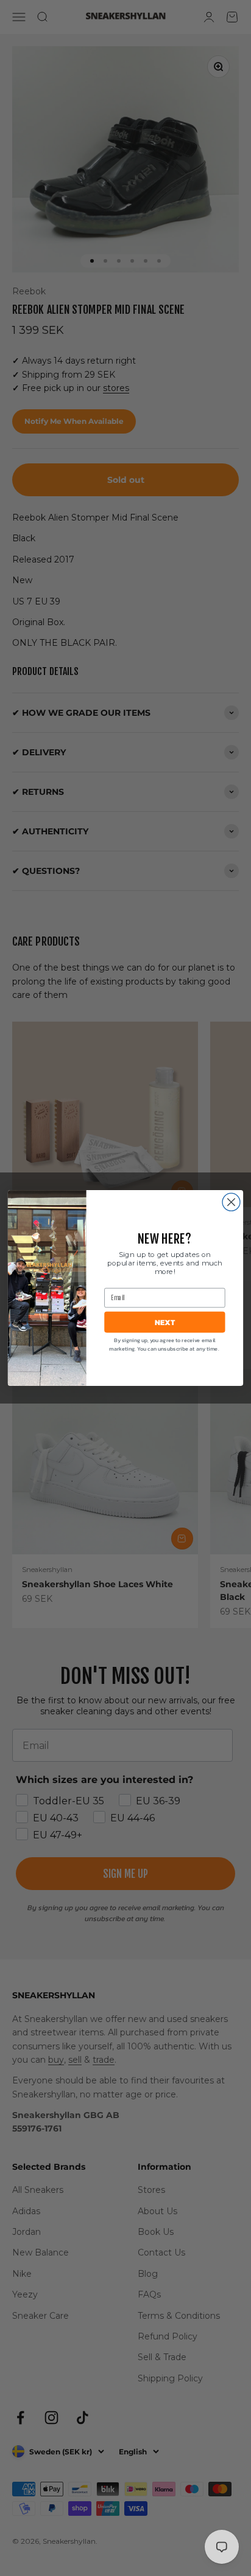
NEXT (165, 1322)
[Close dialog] (231, 1202)
